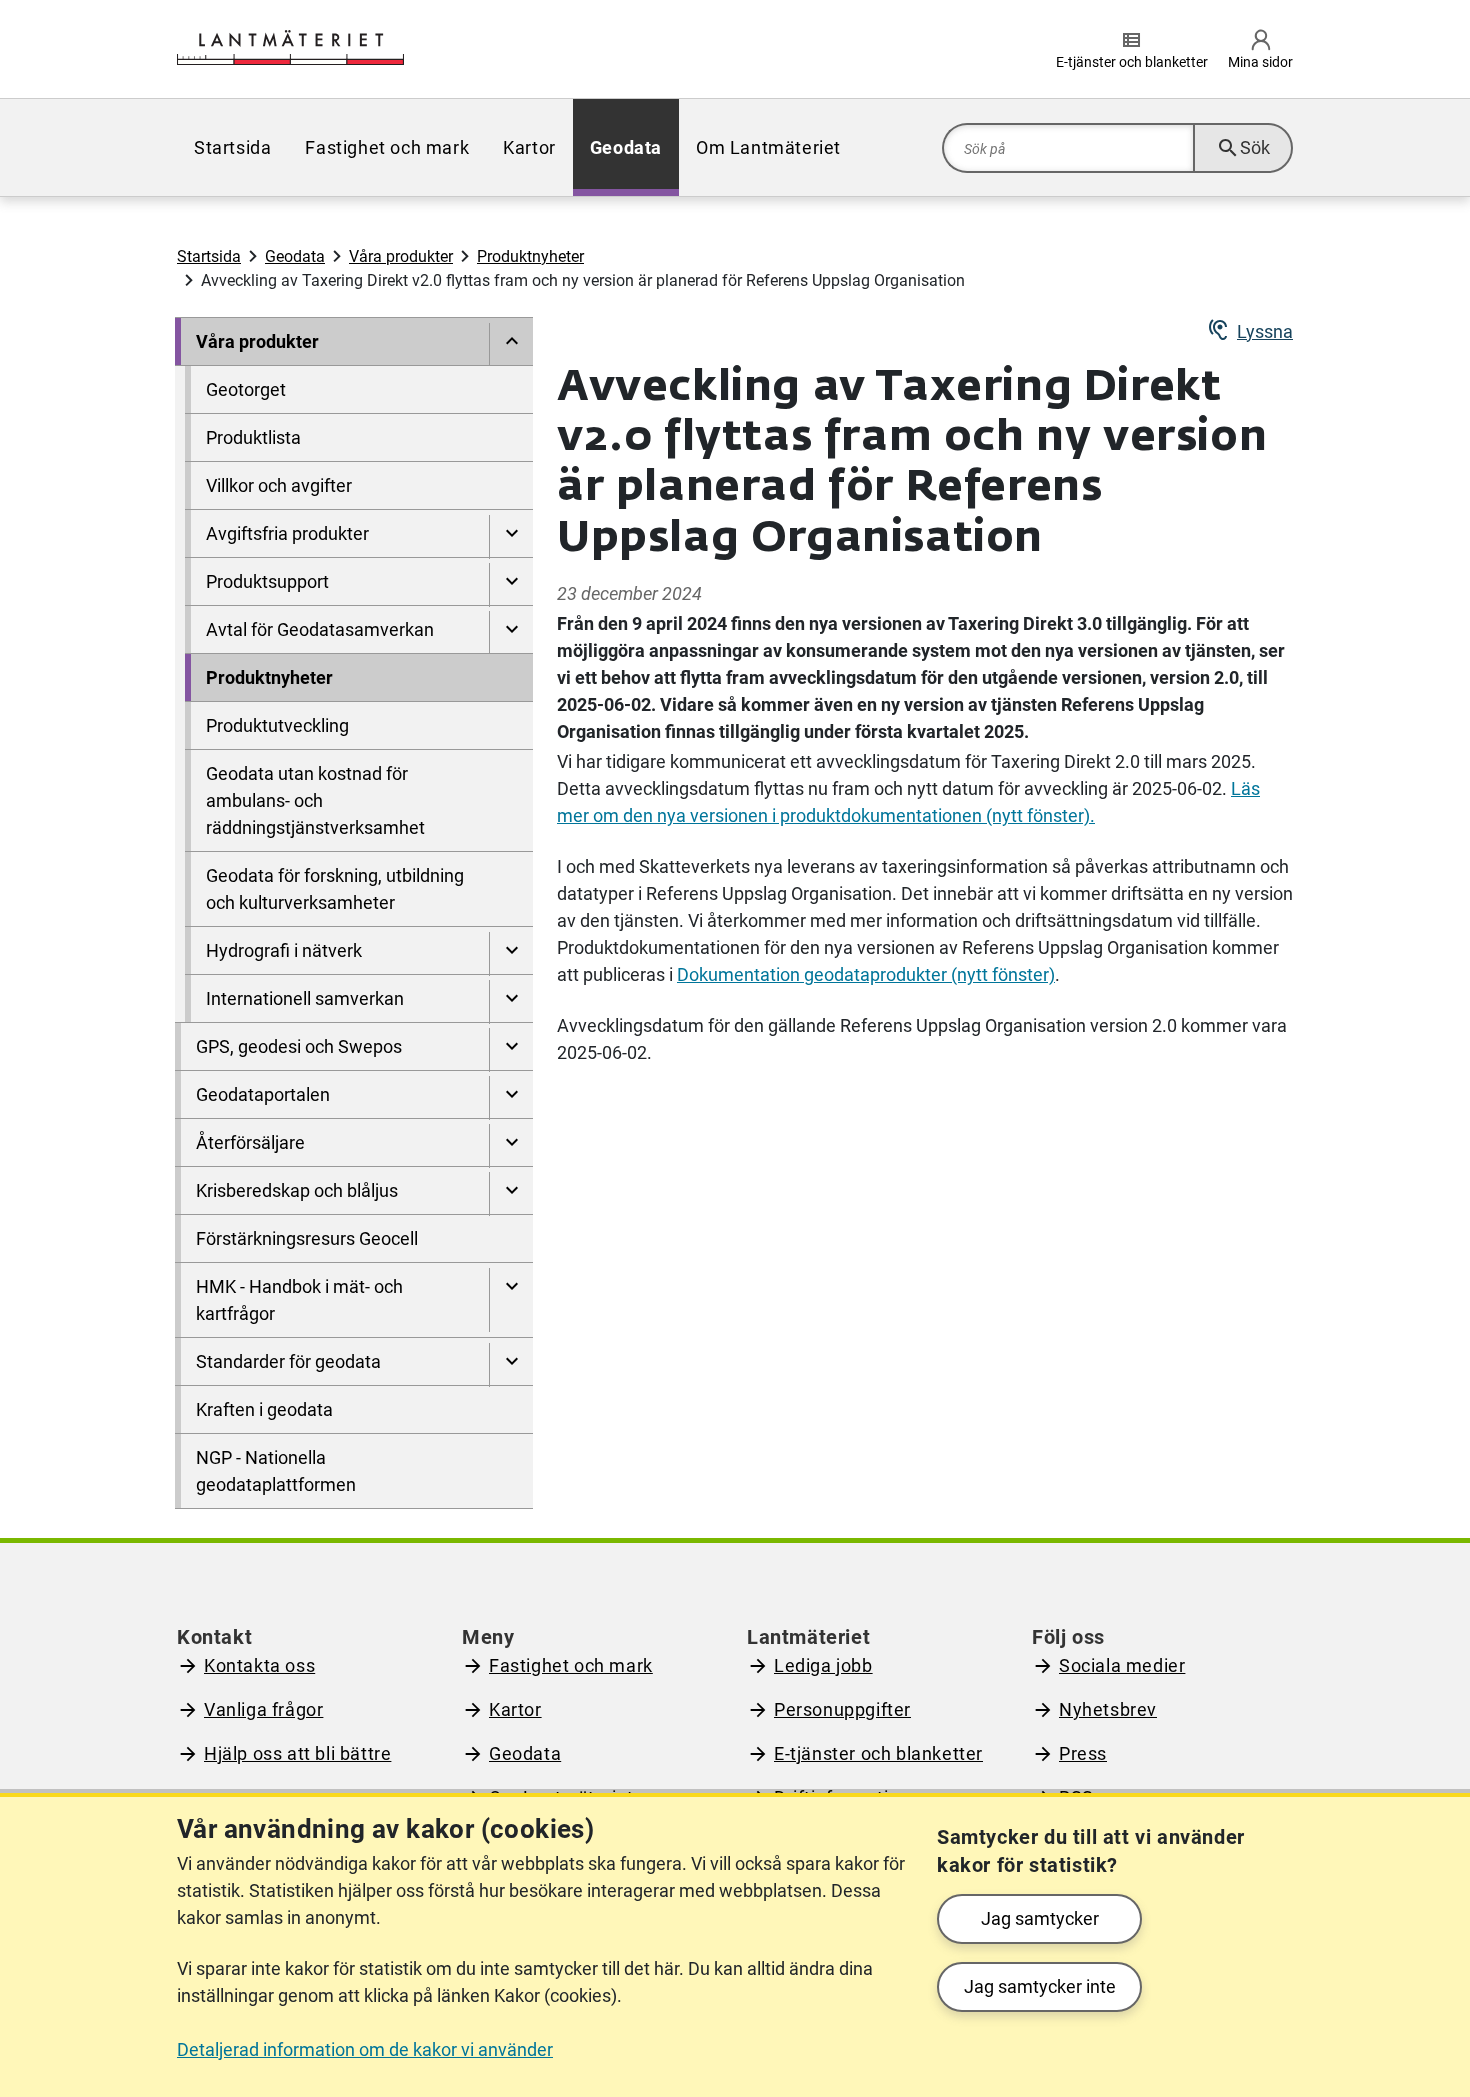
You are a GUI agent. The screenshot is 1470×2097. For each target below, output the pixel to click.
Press (1083, 1753)
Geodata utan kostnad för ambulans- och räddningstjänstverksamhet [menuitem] (315, 800)
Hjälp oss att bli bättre (297, 1753)
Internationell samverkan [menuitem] (305, 998)
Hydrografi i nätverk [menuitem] (284, 950)
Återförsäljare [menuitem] (250, 1142)
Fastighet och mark (571, 1665)
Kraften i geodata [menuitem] (264, 1409)
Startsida (209, 256)
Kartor (515, 1709)
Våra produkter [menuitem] (257, 341)
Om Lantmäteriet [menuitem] (768, 147)
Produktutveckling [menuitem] (277, 725)
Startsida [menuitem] (232, 147)
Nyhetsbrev (1108, 1709)
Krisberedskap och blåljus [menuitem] (297, 1190)
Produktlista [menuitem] (253, 437)
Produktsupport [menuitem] (267, 581)
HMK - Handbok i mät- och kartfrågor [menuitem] (299, 1300)
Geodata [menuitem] (626, 147)
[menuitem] (511, 345)
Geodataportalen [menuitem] (263, 1094)
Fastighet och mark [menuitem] (387, 147)
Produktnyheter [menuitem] (269, 677)
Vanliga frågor (263, 1709)
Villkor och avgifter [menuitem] (279, 485)
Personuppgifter (842, 1709)
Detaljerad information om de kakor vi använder (365, 2049)
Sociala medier (1122, 1665)
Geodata (295, 256)
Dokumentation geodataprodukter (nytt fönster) (866, 974)
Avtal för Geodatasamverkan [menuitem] (320, 629)
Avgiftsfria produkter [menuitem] (287, 533)
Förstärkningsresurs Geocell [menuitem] (307, 1238)
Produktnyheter (530, 256)
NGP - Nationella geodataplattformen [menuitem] (276, 1471)
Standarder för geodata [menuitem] (288, 1361)
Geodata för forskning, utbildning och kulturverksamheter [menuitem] (335, 889)
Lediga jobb (823, 1665)
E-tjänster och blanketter (878, 1753)
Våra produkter (401, 256)
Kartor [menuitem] (529, 147)
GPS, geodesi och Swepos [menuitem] (299, 1046)
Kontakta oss (259, 1665)
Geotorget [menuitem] (246, 389)
